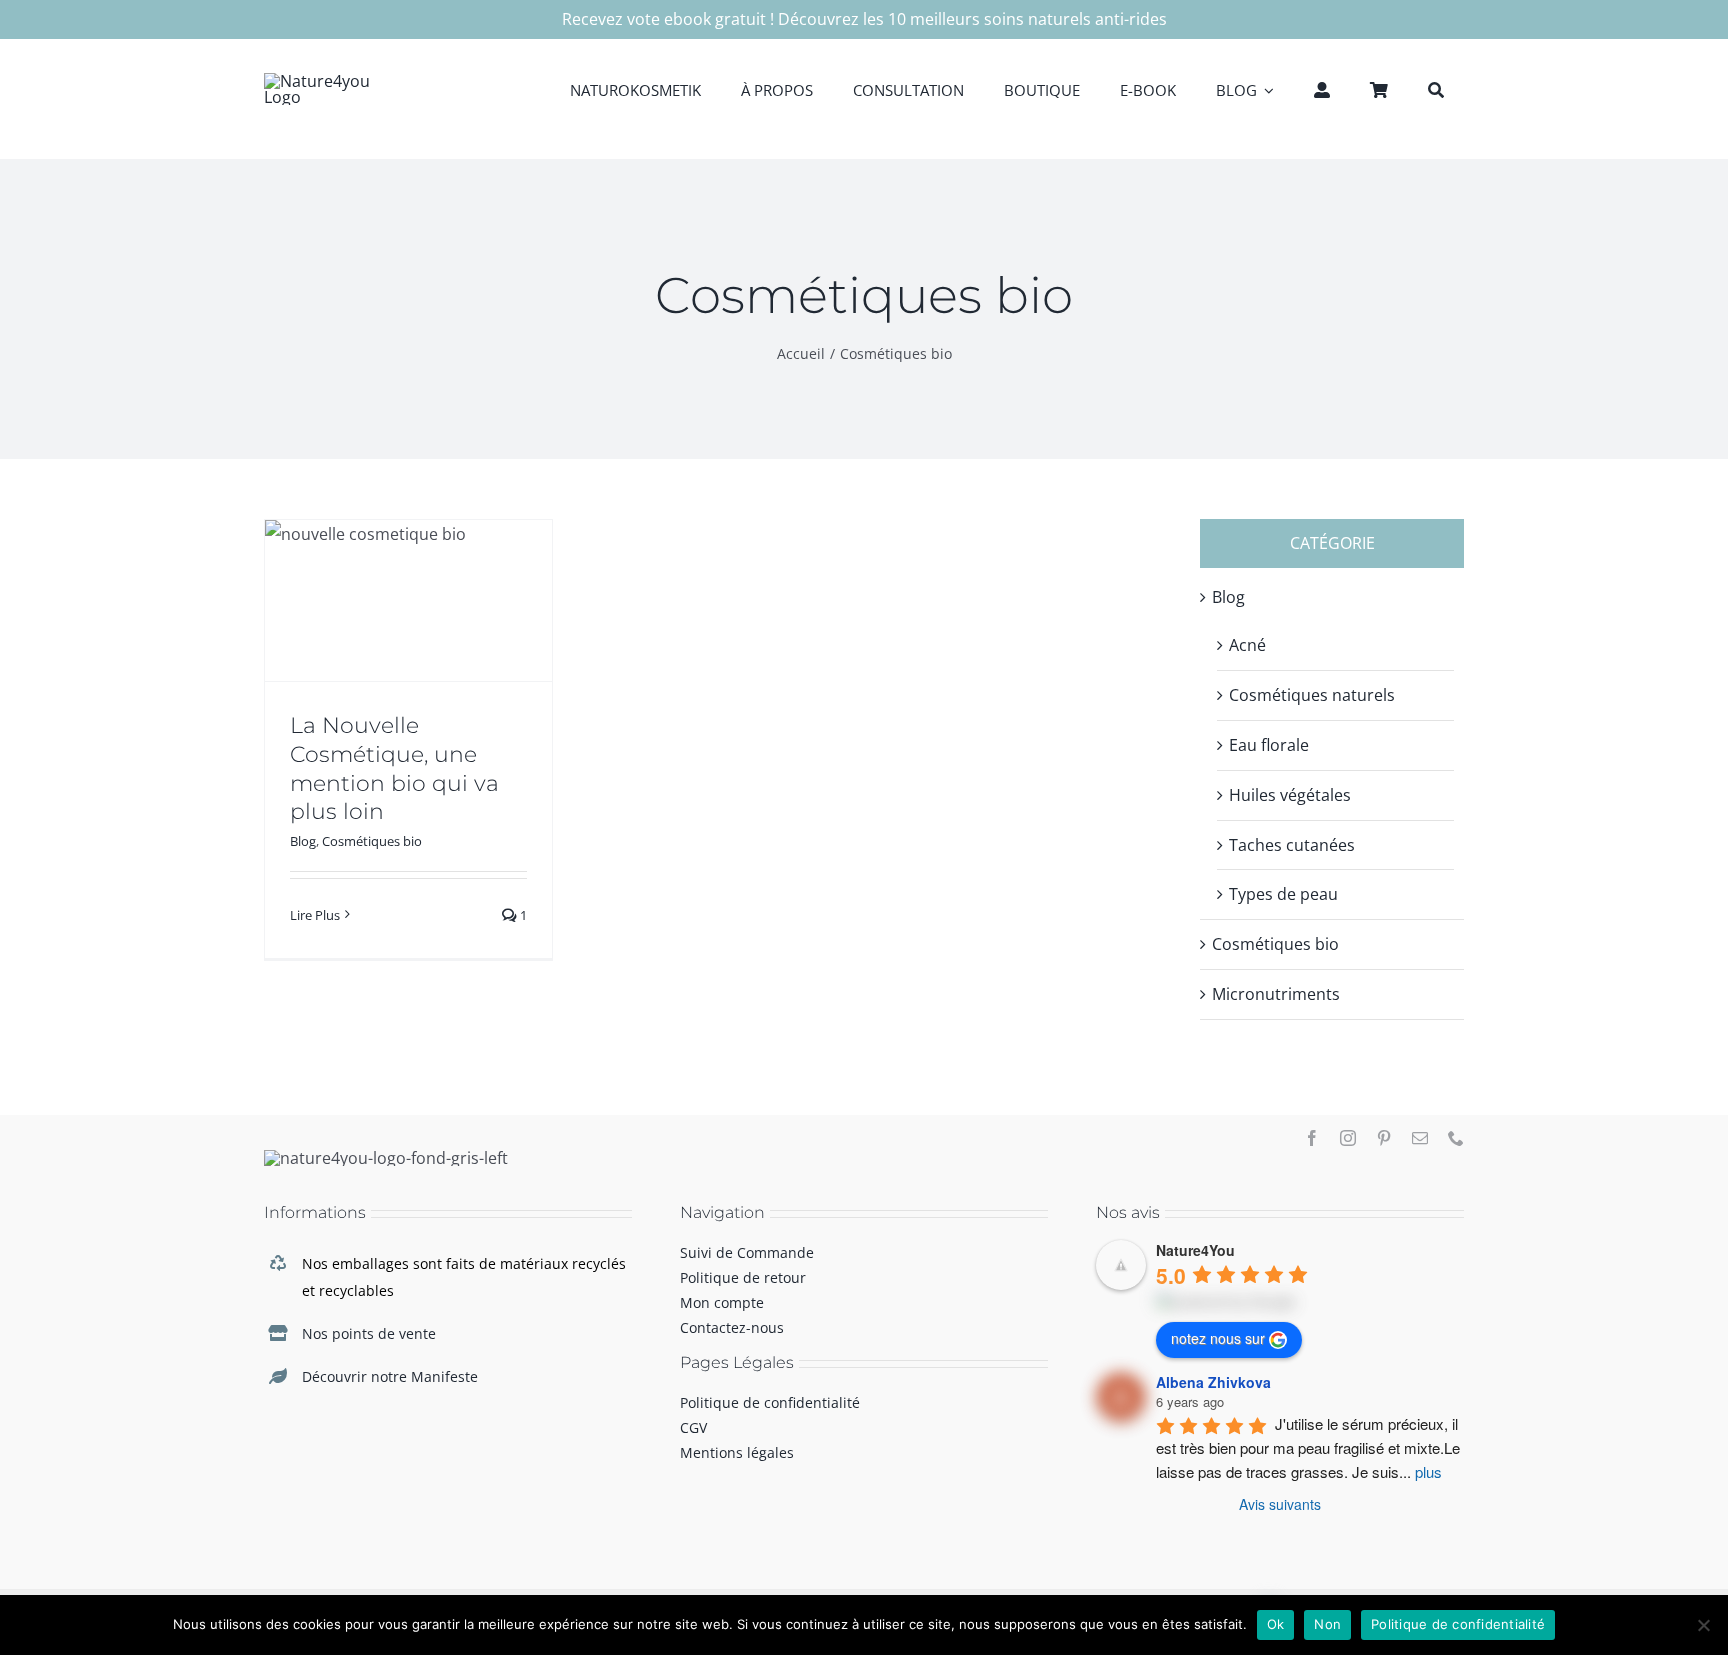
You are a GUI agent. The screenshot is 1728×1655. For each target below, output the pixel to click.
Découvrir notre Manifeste (390, 1376)
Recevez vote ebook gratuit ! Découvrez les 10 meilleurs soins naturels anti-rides (864, 19)
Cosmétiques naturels (1312, 695)
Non (1327, 1624)
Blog (303, 841)
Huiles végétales (1290, 795)
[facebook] (1312, 1138)
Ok (1276, 1624)
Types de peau (1283, 894)
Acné (1247, 645)
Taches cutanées (1292, 845)
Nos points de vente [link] (369, 1333)
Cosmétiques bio (372, 841)
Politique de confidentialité (1458, 1624)
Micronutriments (1276, 994)
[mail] (1420, 1138)
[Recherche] (1436, 89)
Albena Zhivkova (1213, 1382)
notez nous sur (1218, 1338)
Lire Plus (315, 915)
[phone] (1456, 1138)
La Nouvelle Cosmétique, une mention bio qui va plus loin (394, 768)
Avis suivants (1280, 1504)
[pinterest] (1384, 1138)
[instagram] (1348, 1138)
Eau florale (1269, 745)
